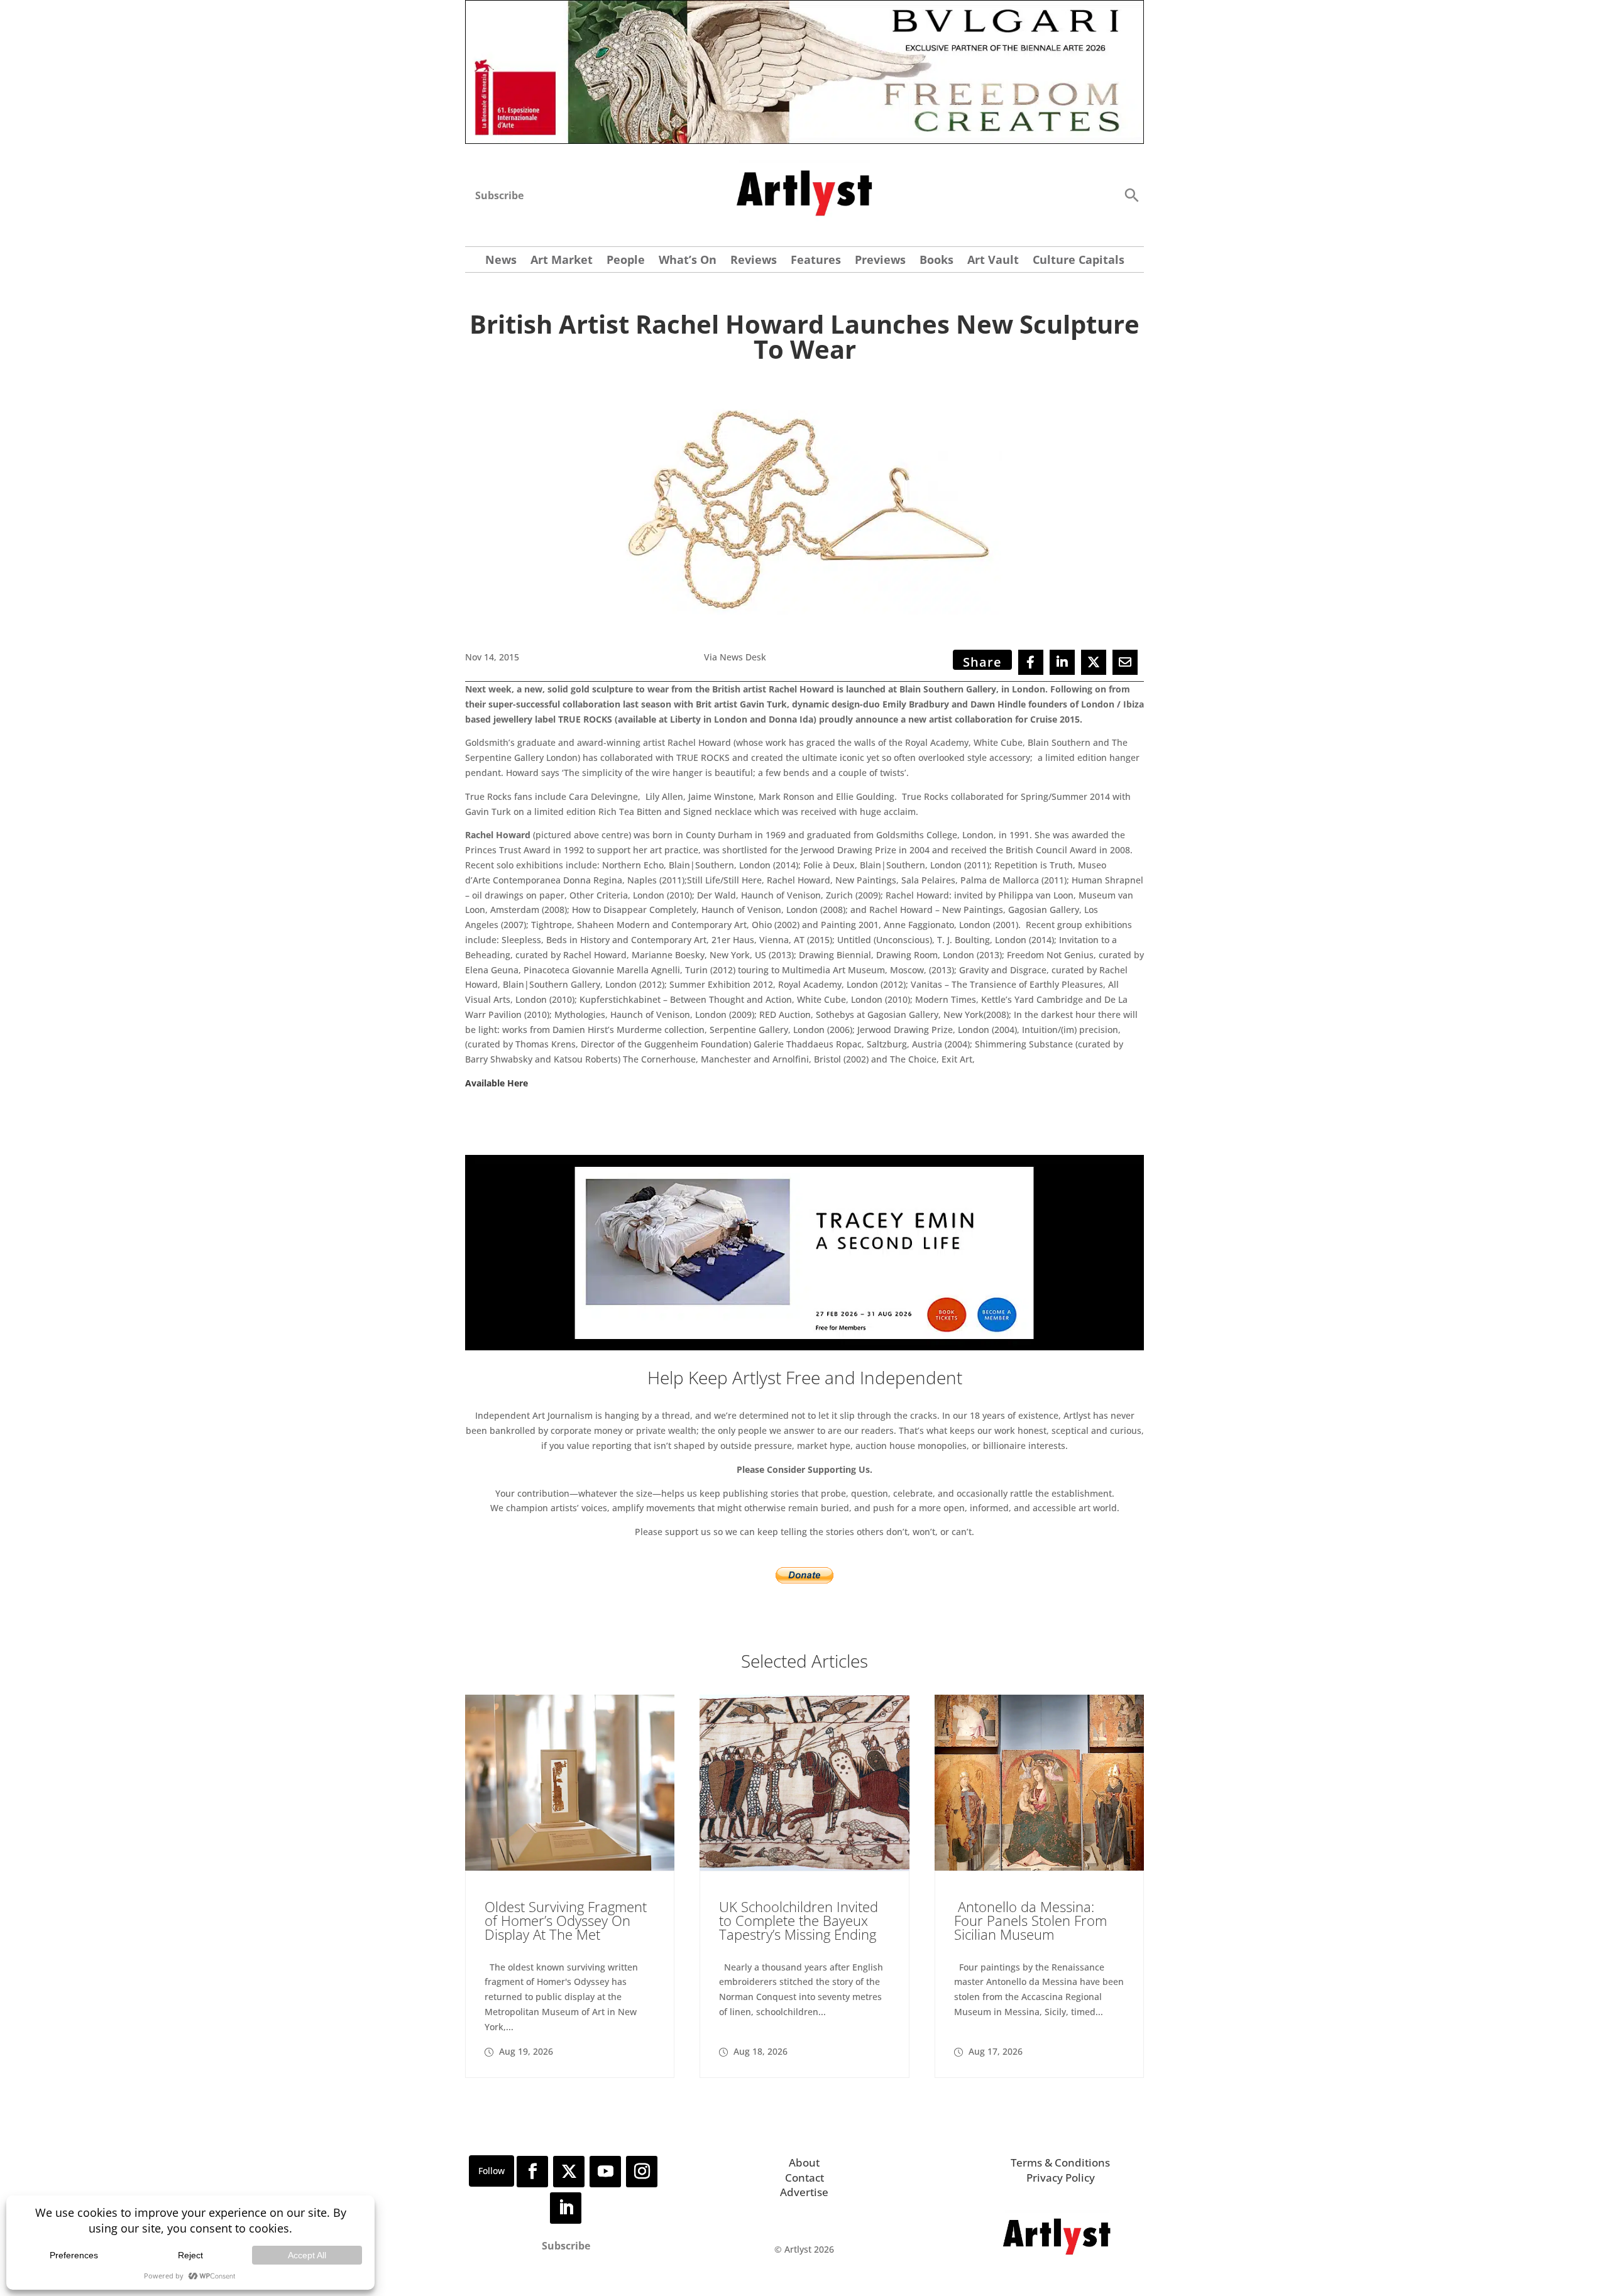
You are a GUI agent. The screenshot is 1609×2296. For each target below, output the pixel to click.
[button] (1131, 194)
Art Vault (993, 261)
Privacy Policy (1061, 2178)
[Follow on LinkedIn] (566, 2208)
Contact (804, 2178)
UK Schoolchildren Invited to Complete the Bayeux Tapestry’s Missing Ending (799, 1920)
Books (936, 261)
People (626, 261)
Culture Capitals (1079, 261)
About (804, 2162)
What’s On (688, 261)
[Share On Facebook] (1031, 662)
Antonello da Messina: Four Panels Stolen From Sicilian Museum (1030, 1920)
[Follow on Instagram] (642, 2172)
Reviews (754, 261)
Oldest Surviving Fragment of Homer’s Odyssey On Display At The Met (566, 1920)
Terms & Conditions (1060, 2162)
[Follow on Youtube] (605, 2172)
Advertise (804, 2192)
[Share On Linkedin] (1062, 662)
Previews (880, 261)
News (501, 261)
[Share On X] (1094, 662)
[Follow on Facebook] (532, 2172)
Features (816, 261)
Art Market (562, 261)
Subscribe (499, 195)
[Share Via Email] (1125, 662)
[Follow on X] (569, 2172)
